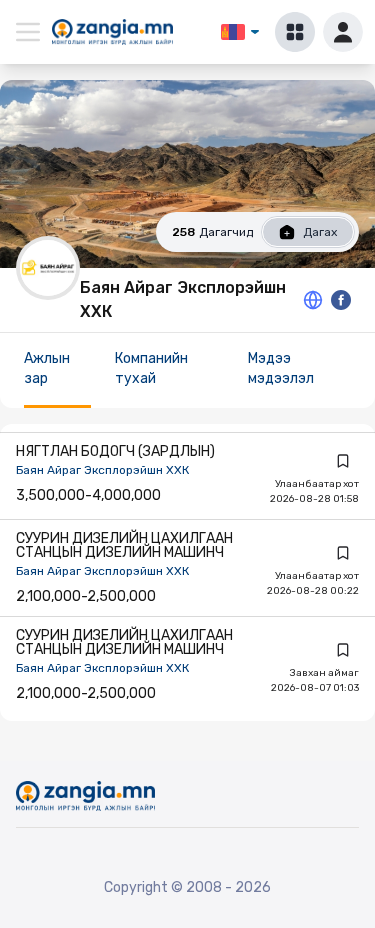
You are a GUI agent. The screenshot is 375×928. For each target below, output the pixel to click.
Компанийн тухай (151, 368)
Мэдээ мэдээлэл (281, 368)
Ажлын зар (47, 368)
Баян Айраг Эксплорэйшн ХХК (102, 470)
